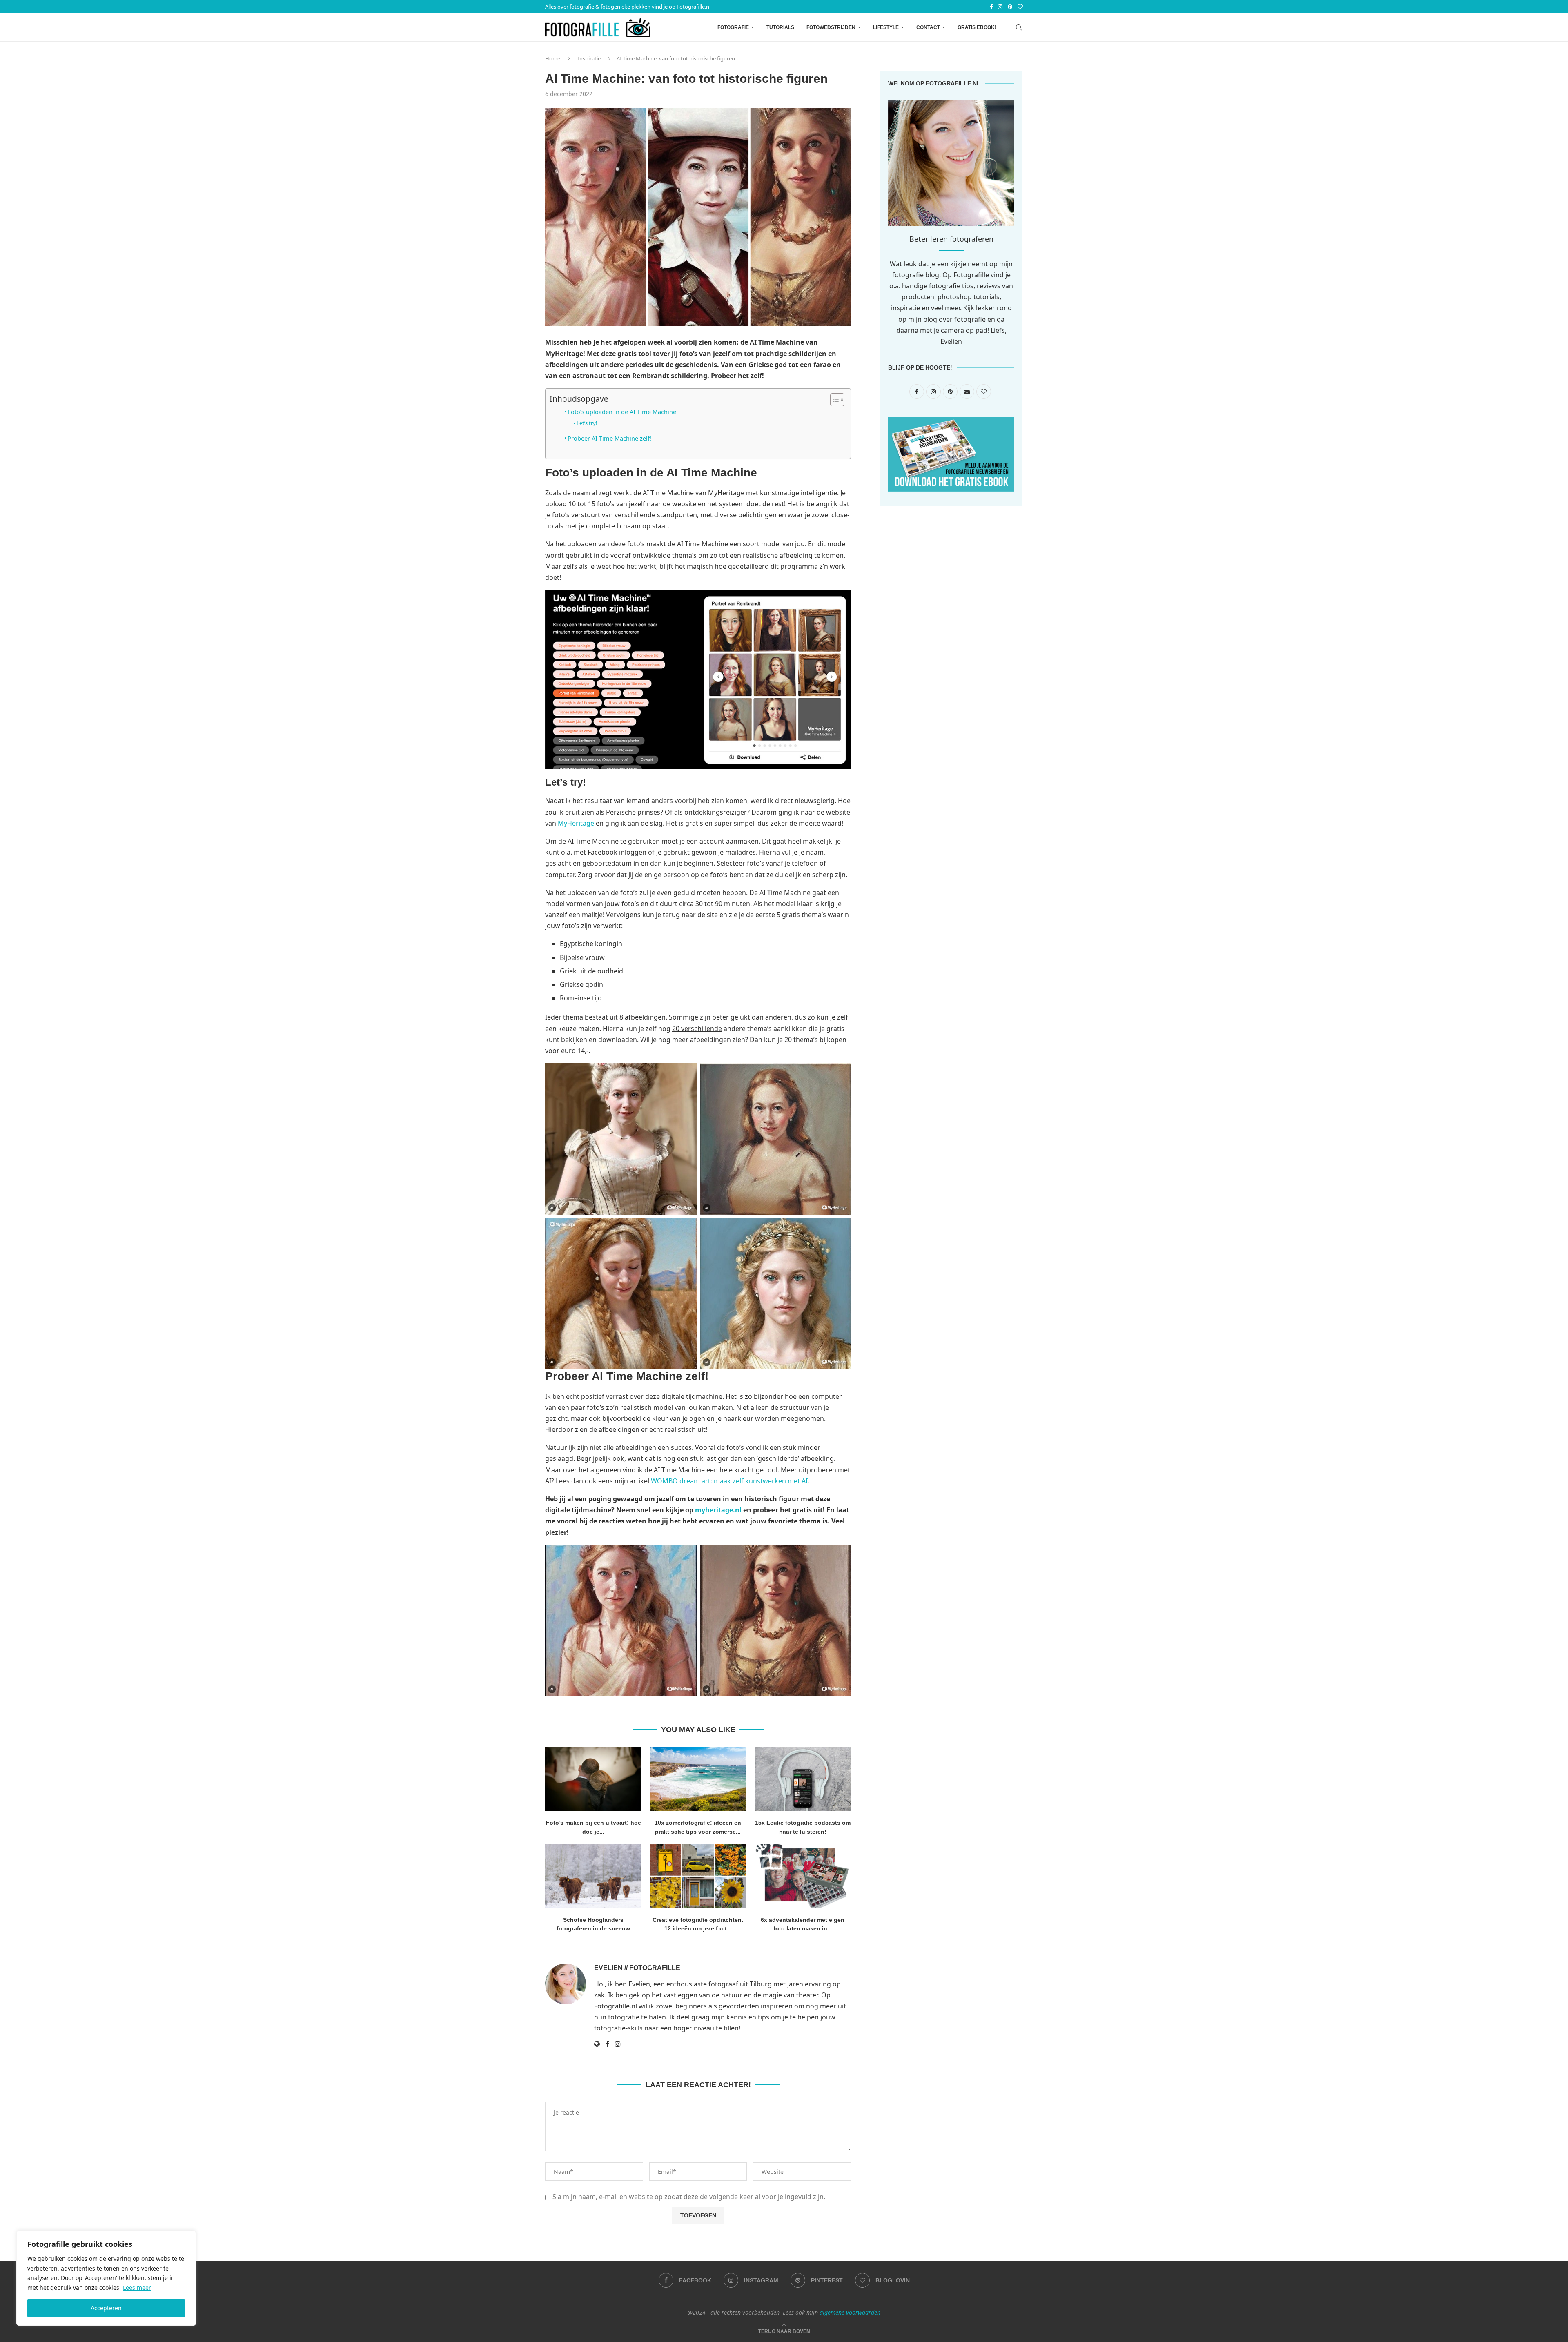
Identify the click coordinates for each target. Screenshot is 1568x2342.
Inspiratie (589, 58)
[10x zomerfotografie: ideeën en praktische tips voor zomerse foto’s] (698, 1779)
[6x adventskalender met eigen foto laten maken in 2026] (803, 1876)
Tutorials (780, 27)
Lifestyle (886, 27)
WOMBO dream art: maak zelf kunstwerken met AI (729, 1481)
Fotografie (733, 27)
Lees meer (137, 2287)
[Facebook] (991, 7)
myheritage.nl (718, 1510)
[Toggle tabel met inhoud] (833, 400)
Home (553, 58)
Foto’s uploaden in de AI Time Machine (622, 412)
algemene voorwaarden (850, 2312)
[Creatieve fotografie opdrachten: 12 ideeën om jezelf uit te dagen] (698, 1876)
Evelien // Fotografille (637, 1968)
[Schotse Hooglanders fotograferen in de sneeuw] (593, 1876)
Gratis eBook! (977, 27)
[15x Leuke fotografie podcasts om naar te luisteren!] (803, 1779)
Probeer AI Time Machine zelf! (609, 438)
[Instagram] (1000, 7)
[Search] (1019, 27)
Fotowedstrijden (831, 27)
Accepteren (106, 2308)
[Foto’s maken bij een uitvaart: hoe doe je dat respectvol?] (593, 1779)
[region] (106, 2278)
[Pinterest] (1010, 7)
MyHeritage (576, 823)
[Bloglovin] (1020, 7)
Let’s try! (587, 423)
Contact (928, 27)
